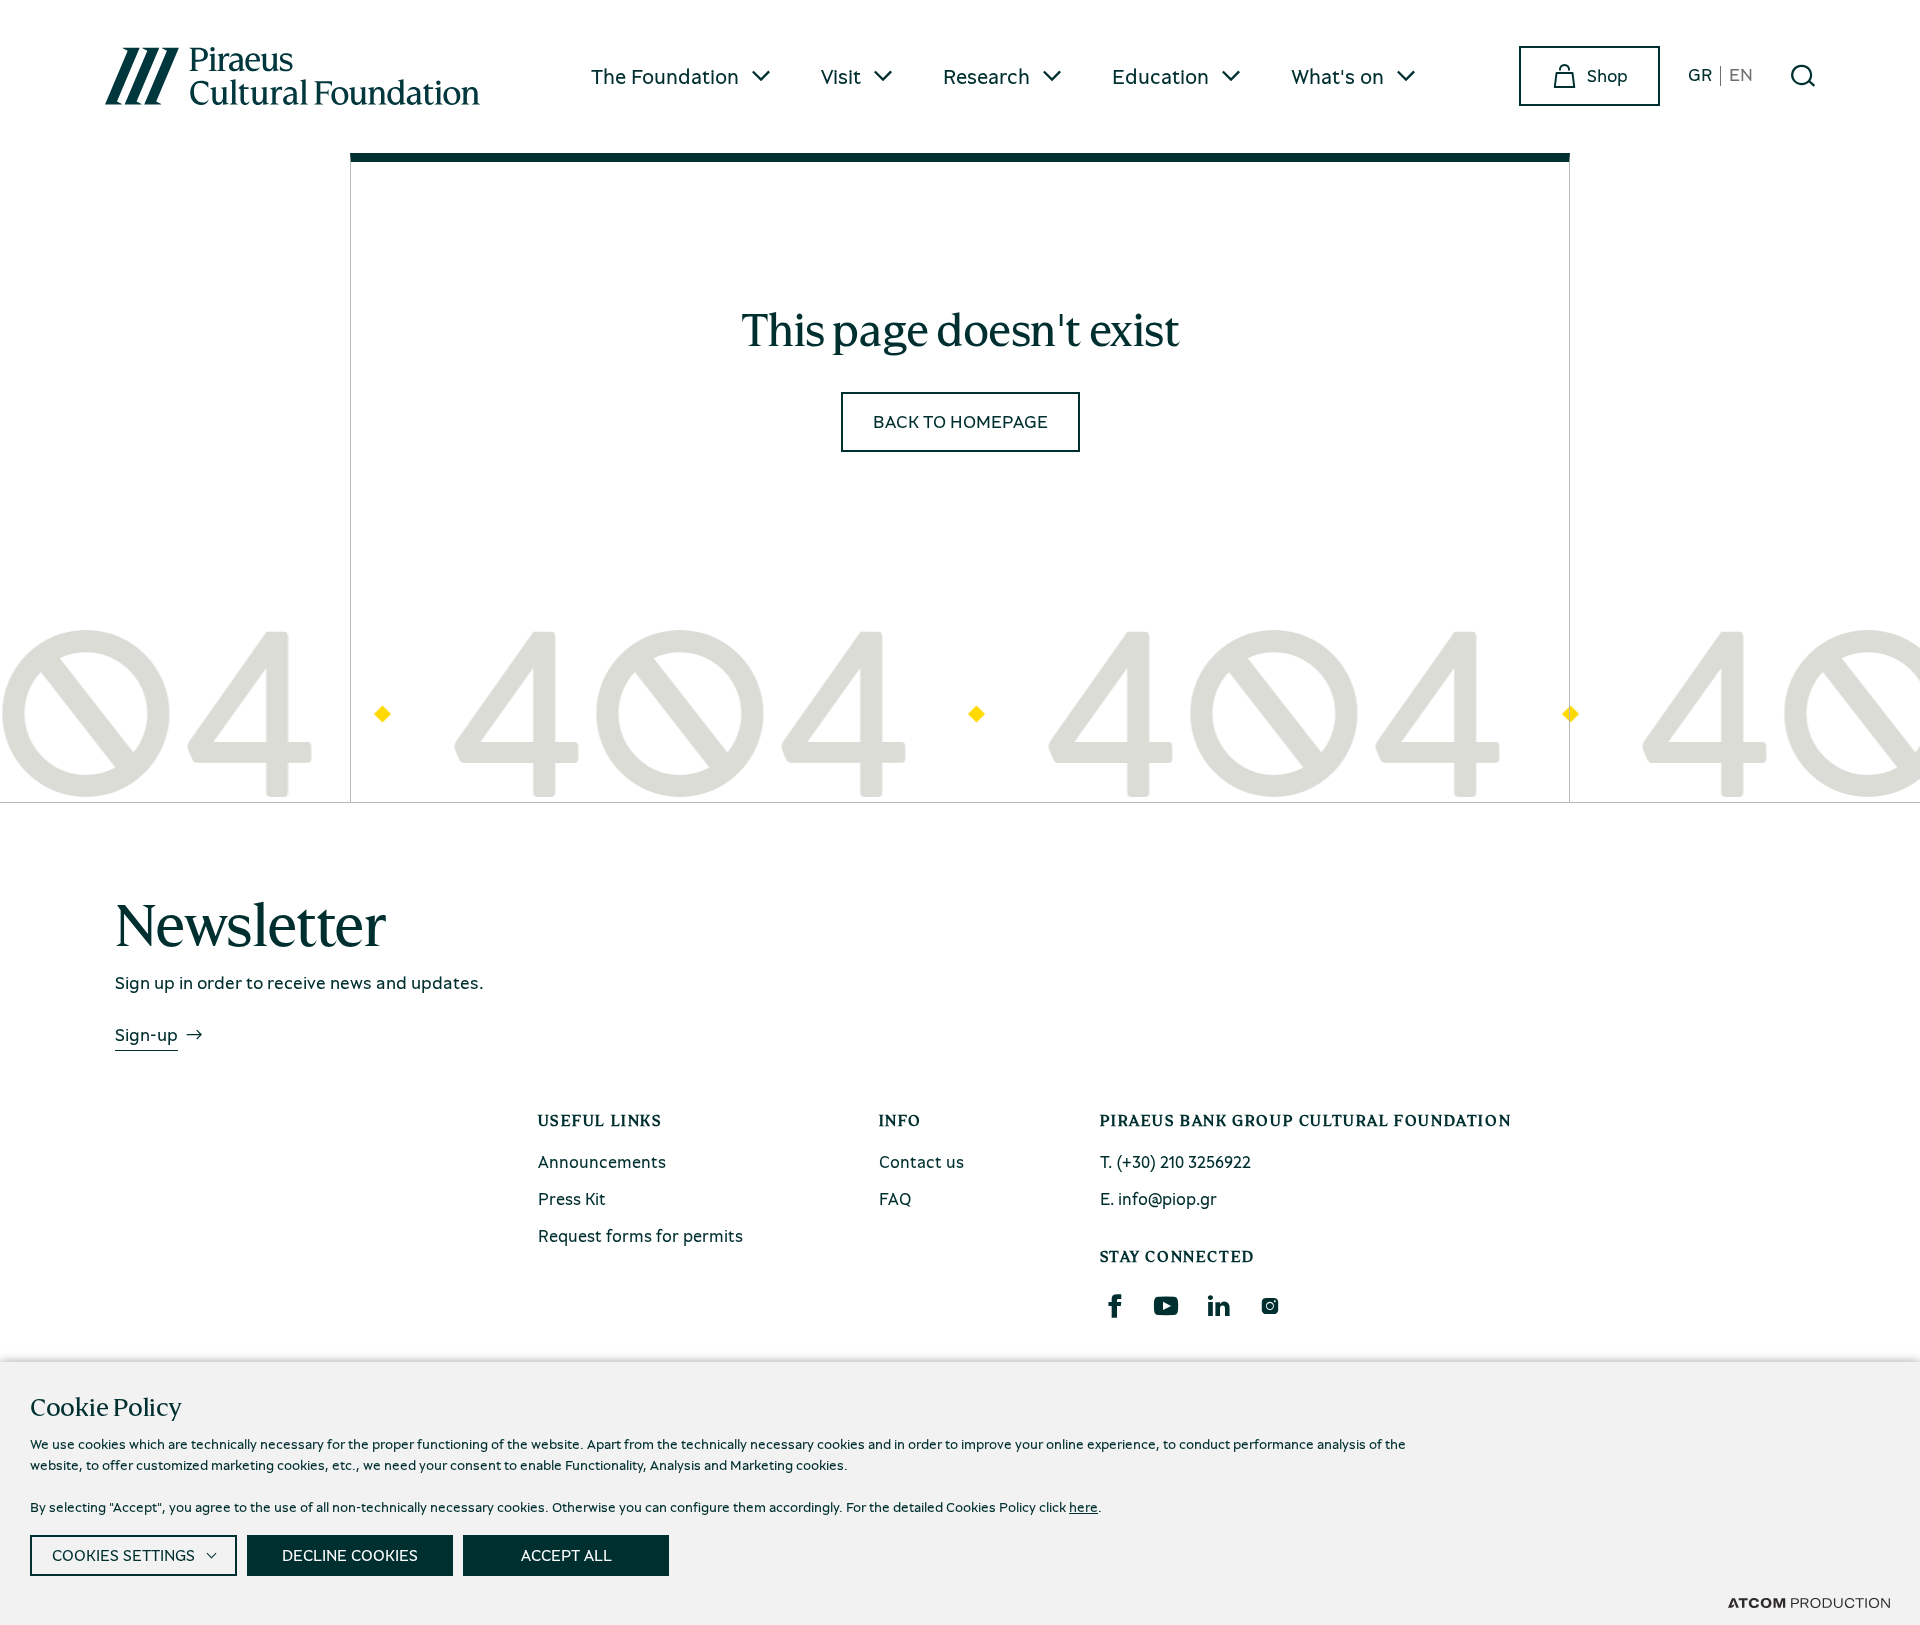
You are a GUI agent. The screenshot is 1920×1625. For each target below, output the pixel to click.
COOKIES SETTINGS (123, 1555)
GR (1700, 75)
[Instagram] (1269, 1306)
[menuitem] (682, 76)
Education (1160, 76)
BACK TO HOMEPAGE (960, 421)
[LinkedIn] (1218, 1306)
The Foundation (665, 76)
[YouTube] (1166, 1306)
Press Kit (572, 1198)
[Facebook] (1114, 1306)
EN (1741, 75)
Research (986, 76)
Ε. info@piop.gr (1158, 1198)
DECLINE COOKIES (350, 1555)
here (1083, 1506)
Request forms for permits (640, 1235)
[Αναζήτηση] (1803, 76)
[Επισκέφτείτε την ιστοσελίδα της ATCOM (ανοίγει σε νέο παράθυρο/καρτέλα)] (1809, 1602)
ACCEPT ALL (566, 1555)
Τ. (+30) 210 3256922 (1175, 1161)
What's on (1337, 76)
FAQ (895, 1198)
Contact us (921, 1161)
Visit (841, 76)
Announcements (602, 1161)
